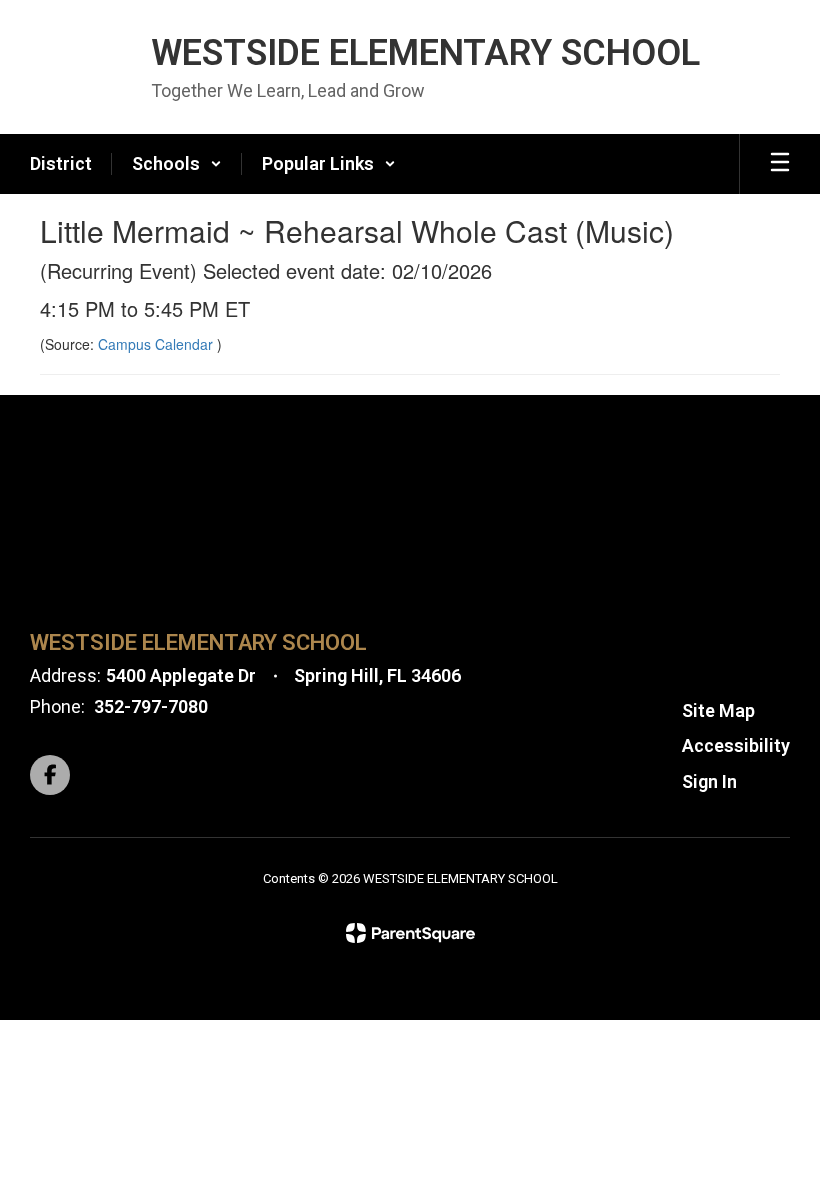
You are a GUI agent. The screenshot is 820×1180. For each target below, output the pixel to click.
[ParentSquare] (410, 933)
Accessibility (736, 745)
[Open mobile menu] (780, 164)
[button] (177, 164)
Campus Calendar (157, 344)
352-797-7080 (151, 706)
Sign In (709, 781)
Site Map (718, 710)
